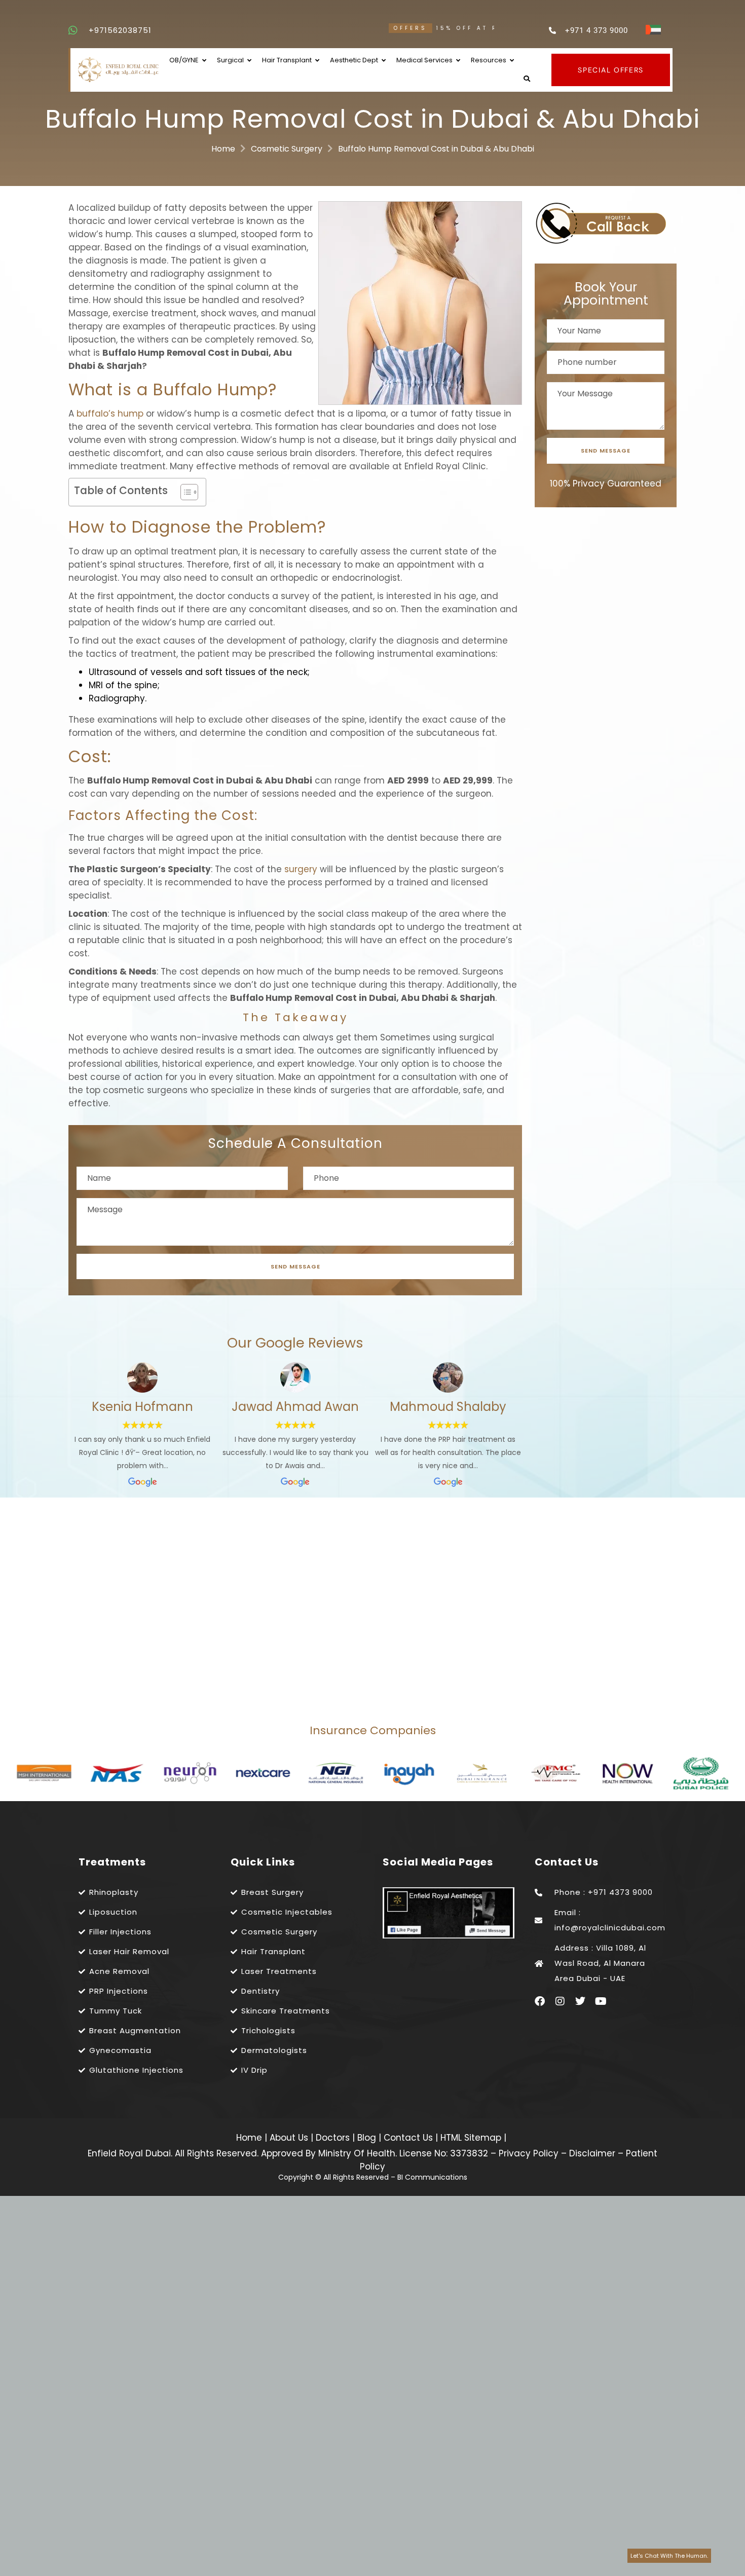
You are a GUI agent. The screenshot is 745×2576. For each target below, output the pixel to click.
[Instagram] (560, 2001)
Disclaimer (592, 2153)
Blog (368, 2138)
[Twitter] (580, 2001)
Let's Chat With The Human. (669, 2556)
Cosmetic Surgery (287, 149)
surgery (301, 869)
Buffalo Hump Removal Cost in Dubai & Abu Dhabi (436, 149)
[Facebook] (540, 2001)
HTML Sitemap (470, 2138)
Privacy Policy (529, 2153)
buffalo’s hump (110, 414)
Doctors (334, 2138)
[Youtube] (601, 2001)
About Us (290, 2138)
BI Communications (432, 2177)
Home (223, 149)
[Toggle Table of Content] (184, 492)
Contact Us (409, 2138)
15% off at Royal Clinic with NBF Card (417, 28)
